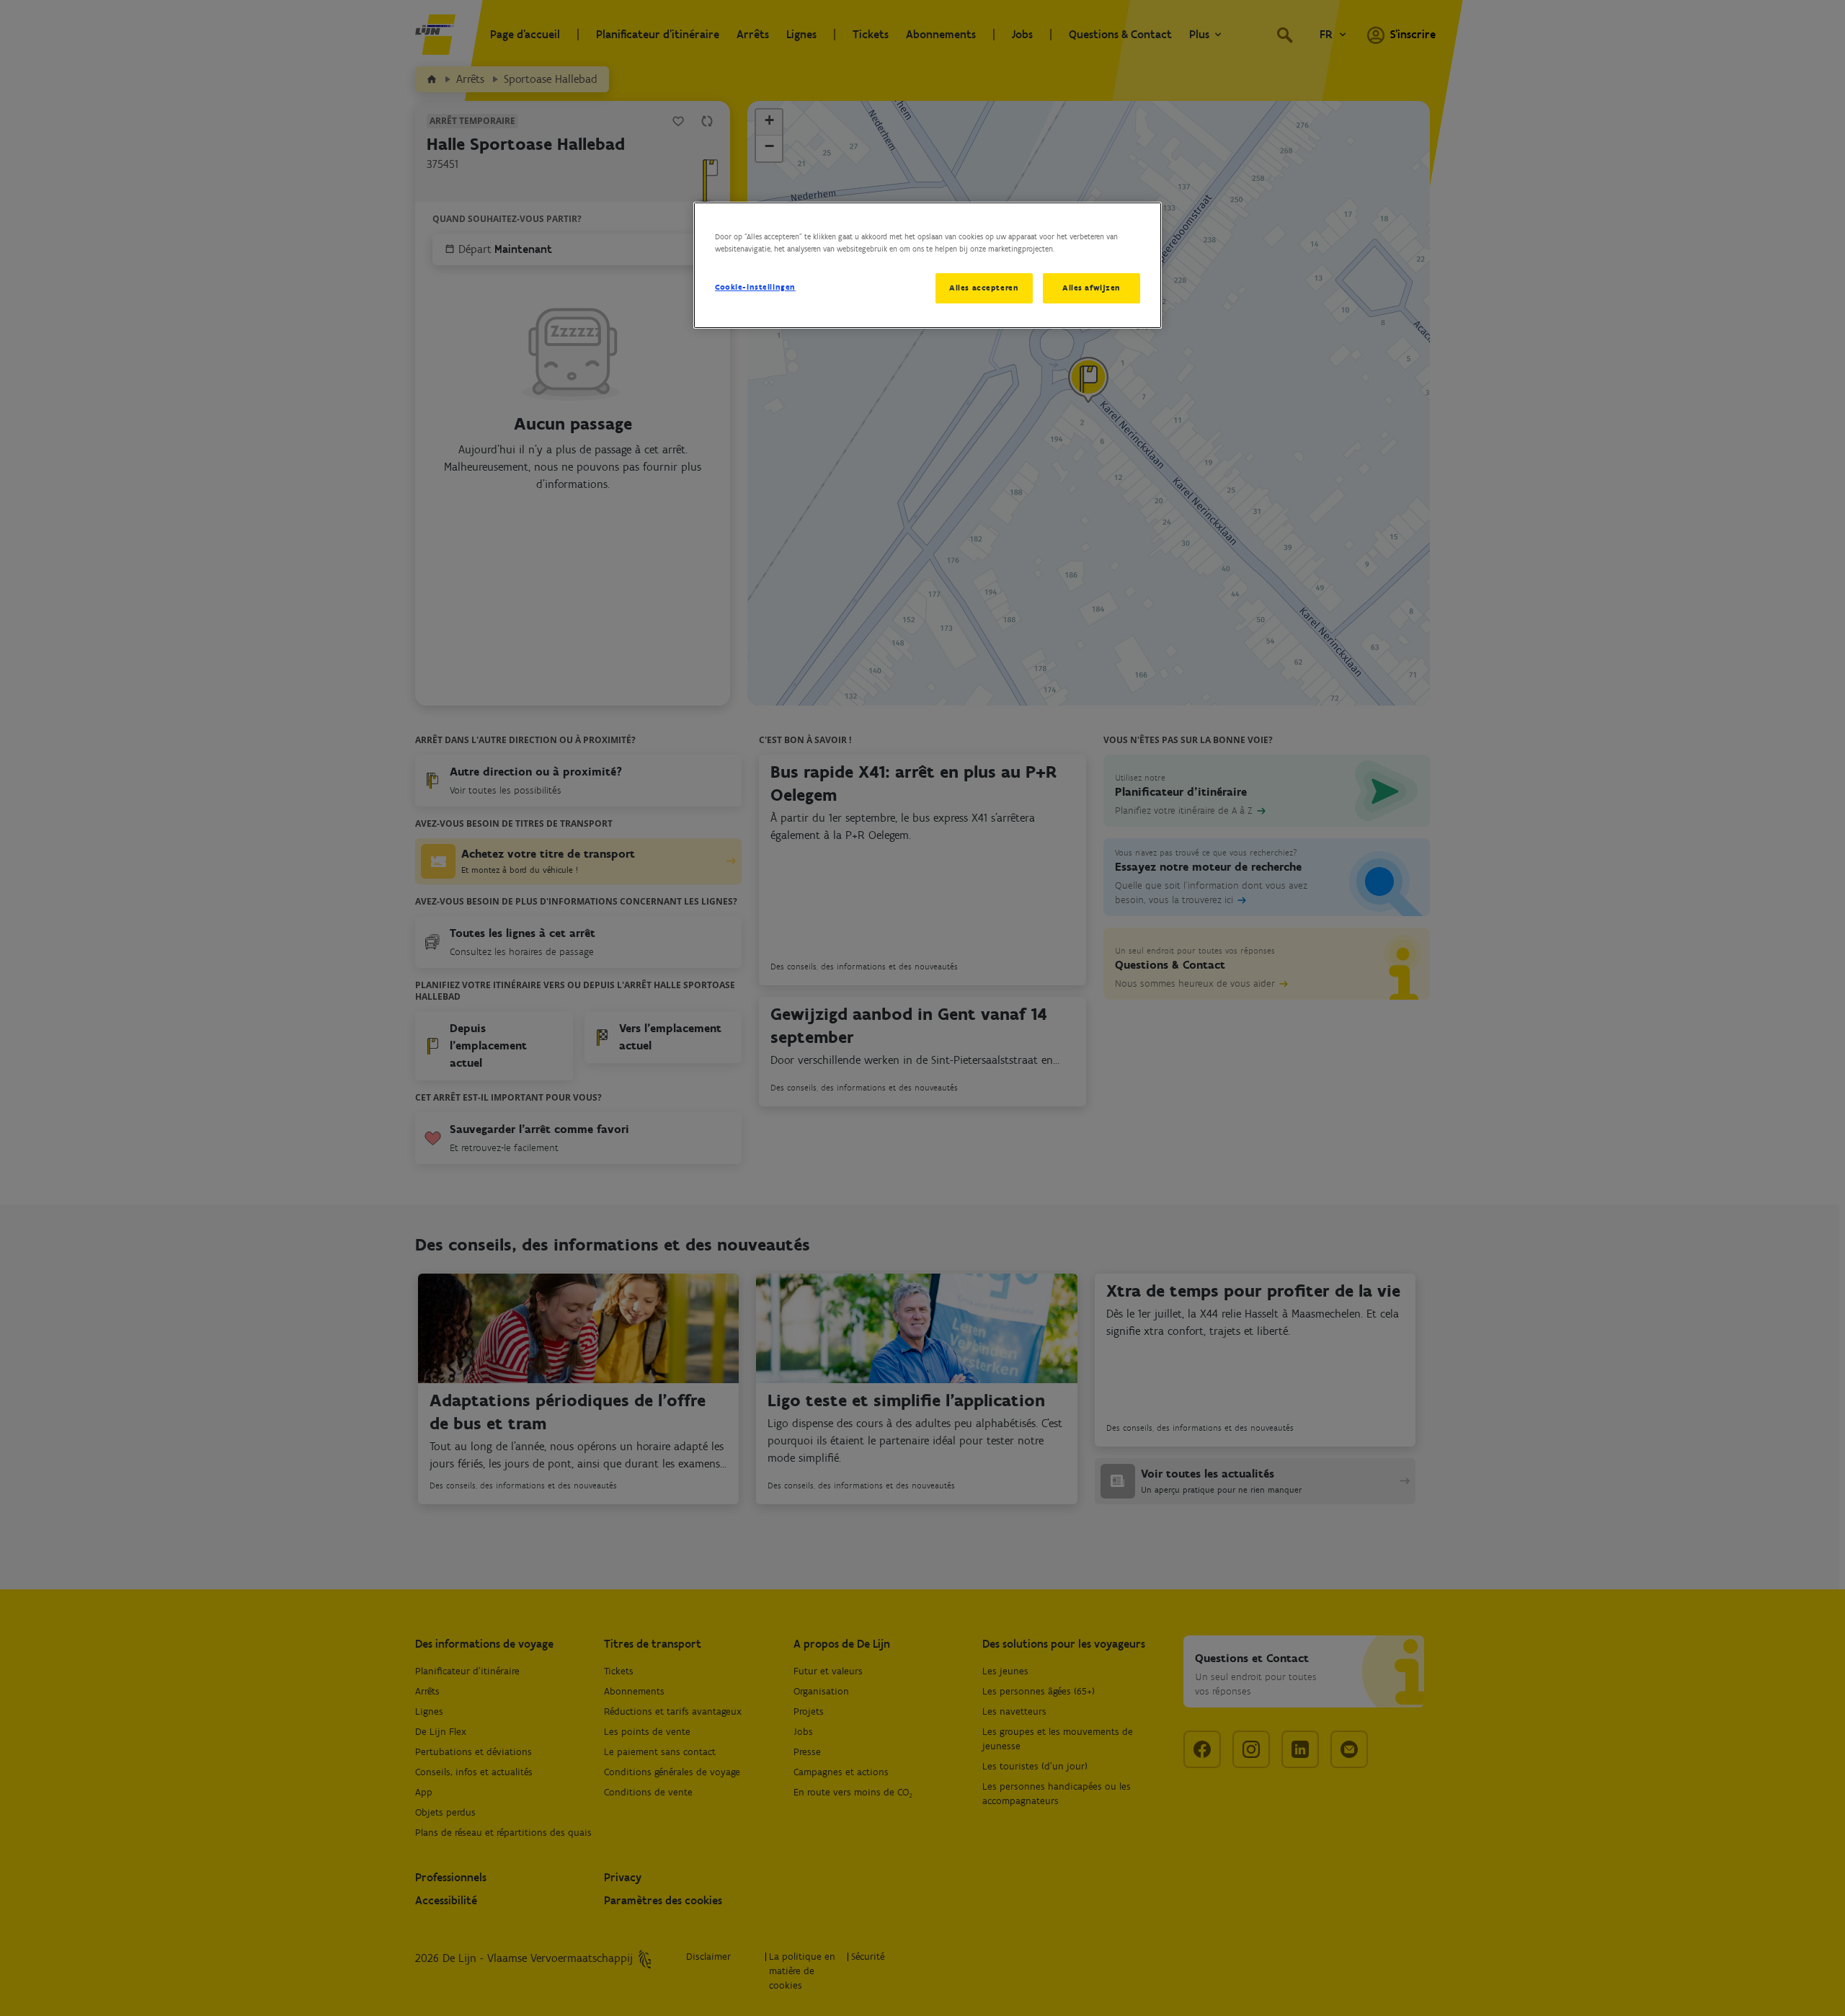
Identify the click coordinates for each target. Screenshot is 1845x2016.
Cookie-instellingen (755, 287)
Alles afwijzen (1092, 288)
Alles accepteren (984, 288)
